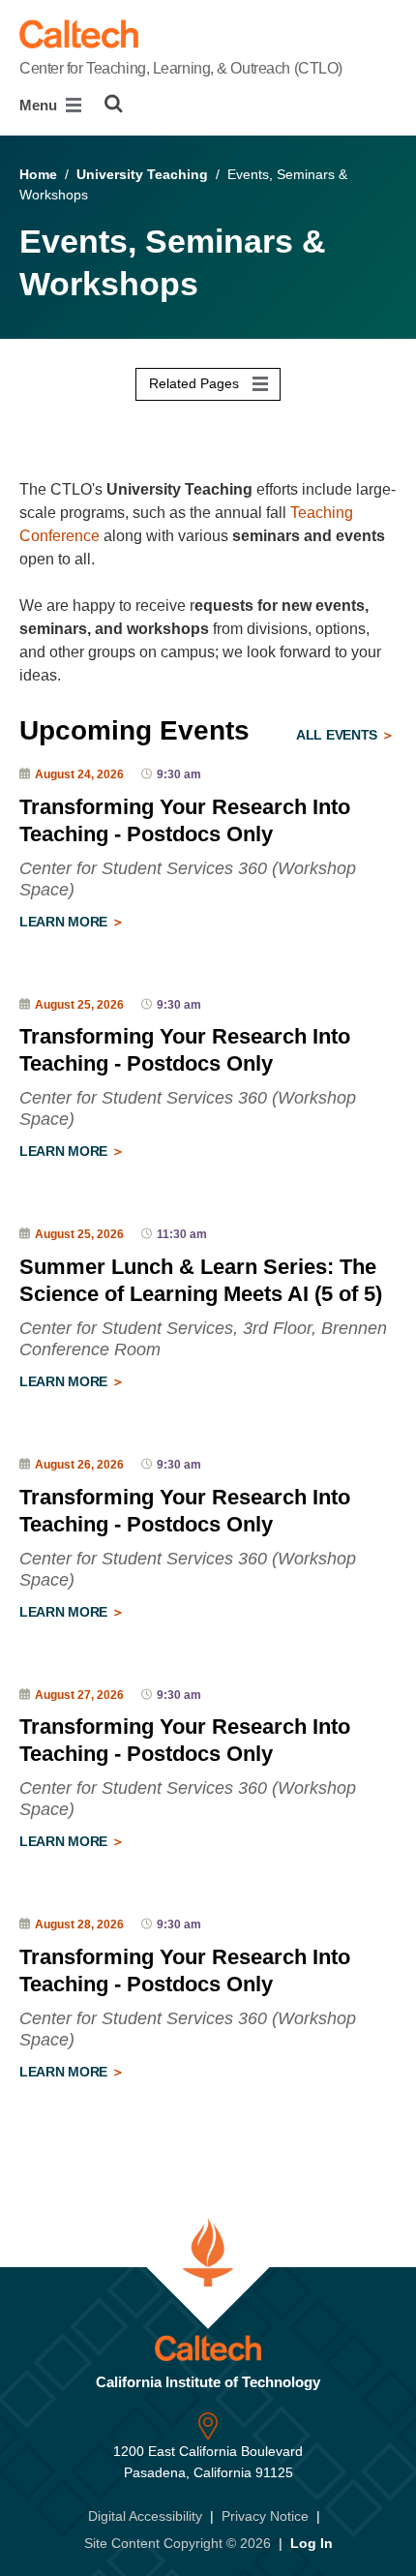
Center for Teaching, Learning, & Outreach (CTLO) (181, 68)
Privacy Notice (265, 2516)
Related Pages (196, 383)
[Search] (114, 104)
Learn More (65, 922)
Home (38, 174)
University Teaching (142, 174)
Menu (40, 105)
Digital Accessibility (145, 2516)
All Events (339, 735)
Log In (312, 2543)
